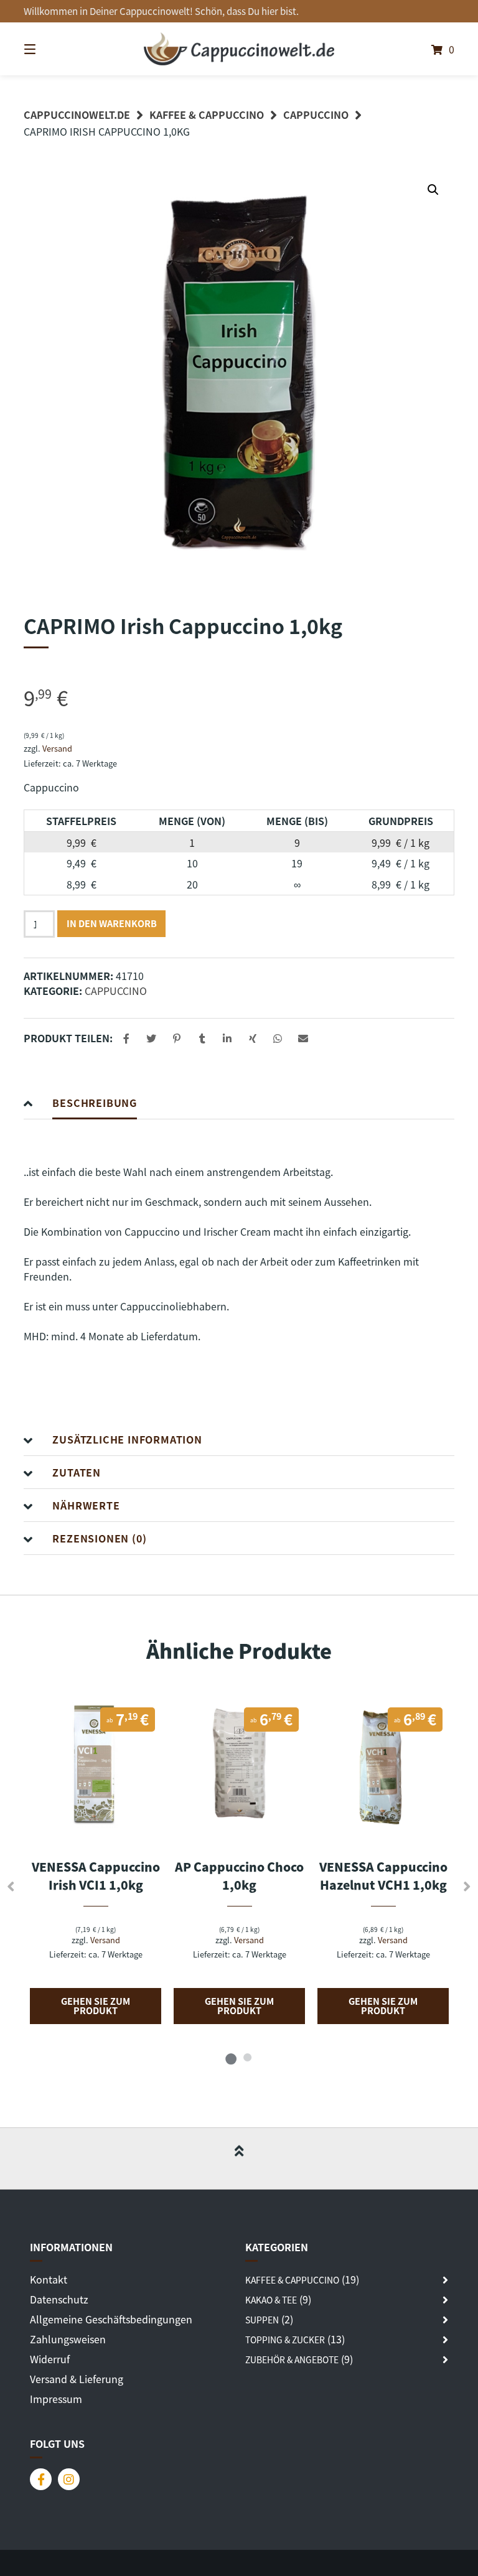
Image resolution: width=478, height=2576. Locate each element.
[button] (433, 190)
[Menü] (52, 49)
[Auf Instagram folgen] (69, 2479)
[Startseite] (239, 49)
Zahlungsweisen (68, 2339)
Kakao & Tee (271, 2300)
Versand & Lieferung (77, 2379)
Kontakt (49, 2279)
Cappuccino (316, 114)
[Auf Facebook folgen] (41, 2479)
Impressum (56, 2399)
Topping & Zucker (285, 2340)
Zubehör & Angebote (292, 2359)
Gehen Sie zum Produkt (96, 2005)
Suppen (262, 2320)
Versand (57, 748)
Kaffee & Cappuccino (207, 114)
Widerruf (50, 2359)
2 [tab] (247, 2057)
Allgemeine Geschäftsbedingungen (111, 2319)
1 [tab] (231, 2057)
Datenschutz (59, 2299)
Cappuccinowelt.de (77, 114)
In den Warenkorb (112, 923)
